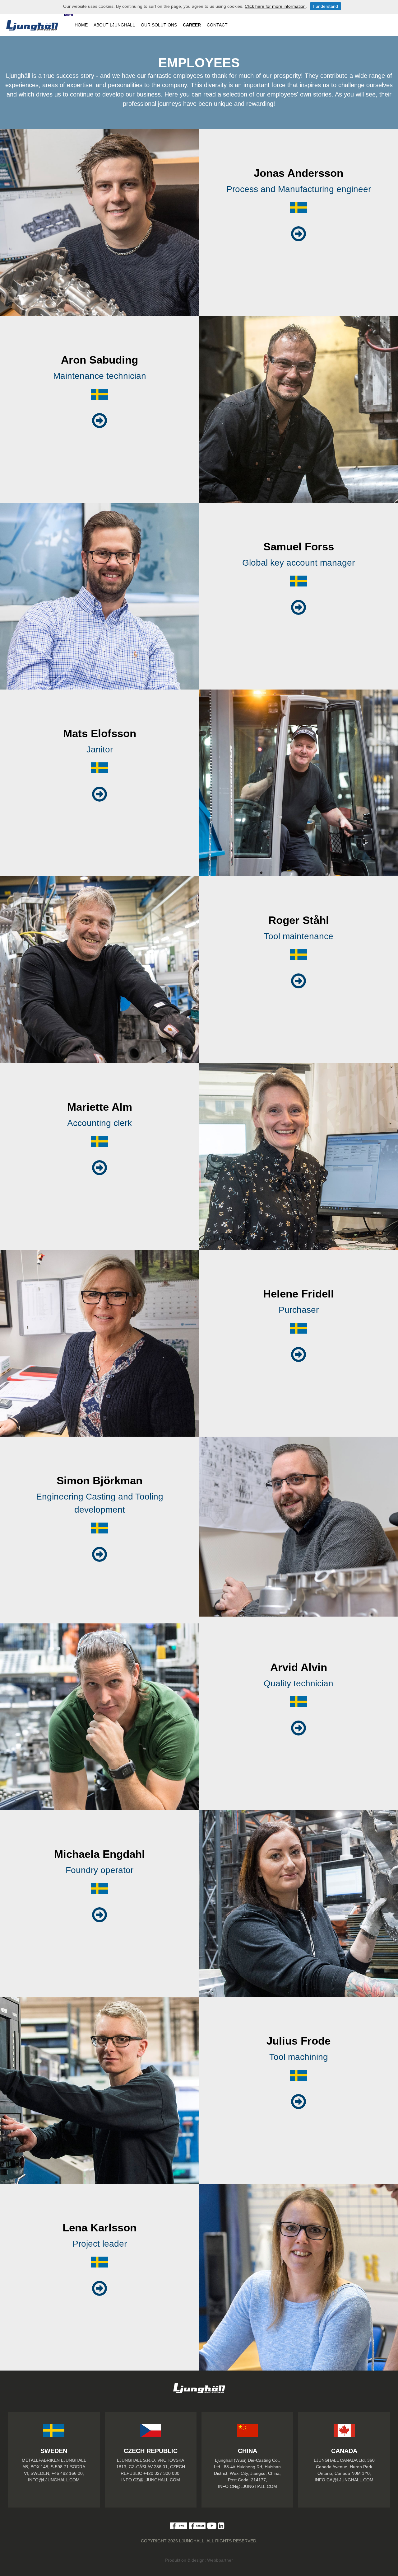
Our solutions (159, 25)
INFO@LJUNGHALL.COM (54, 2480)
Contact (217, 25)
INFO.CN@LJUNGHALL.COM (248, 2486)
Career (192, 25)
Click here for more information (275, 6)
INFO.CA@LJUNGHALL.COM (344, 2480)
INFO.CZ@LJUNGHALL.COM (151, 2480)
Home (81, 25)
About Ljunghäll (114, 25)
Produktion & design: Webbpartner (199, 2560)
